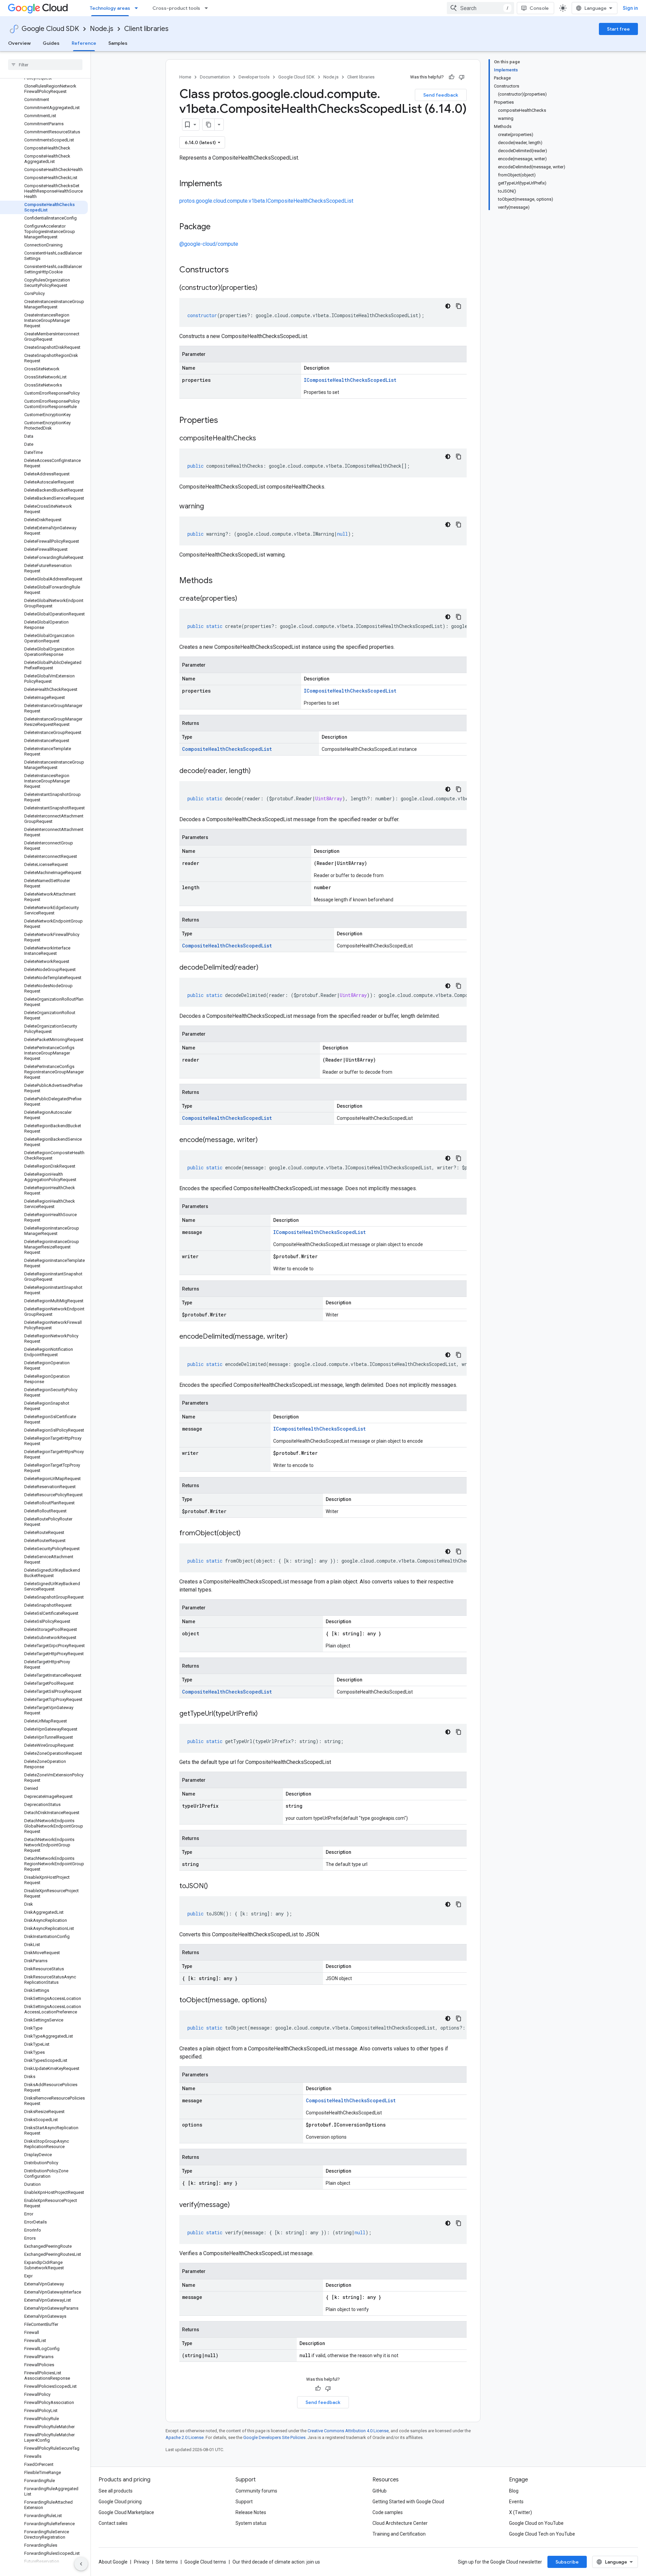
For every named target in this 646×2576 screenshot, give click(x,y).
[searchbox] (45, 65)
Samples (118, 43)
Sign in (630, 8)
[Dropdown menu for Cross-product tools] (208, 8)
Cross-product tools (176, 8)
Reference (84, 43)
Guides (51, 43)
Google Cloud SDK (50, 29)
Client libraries (146, 29)
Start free (618, 29)
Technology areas (110, 8)
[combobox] (480, 8)
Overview (19, 43)
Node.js (102, 29)
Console (539, 8)
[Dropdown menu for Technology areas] (138, 8)
